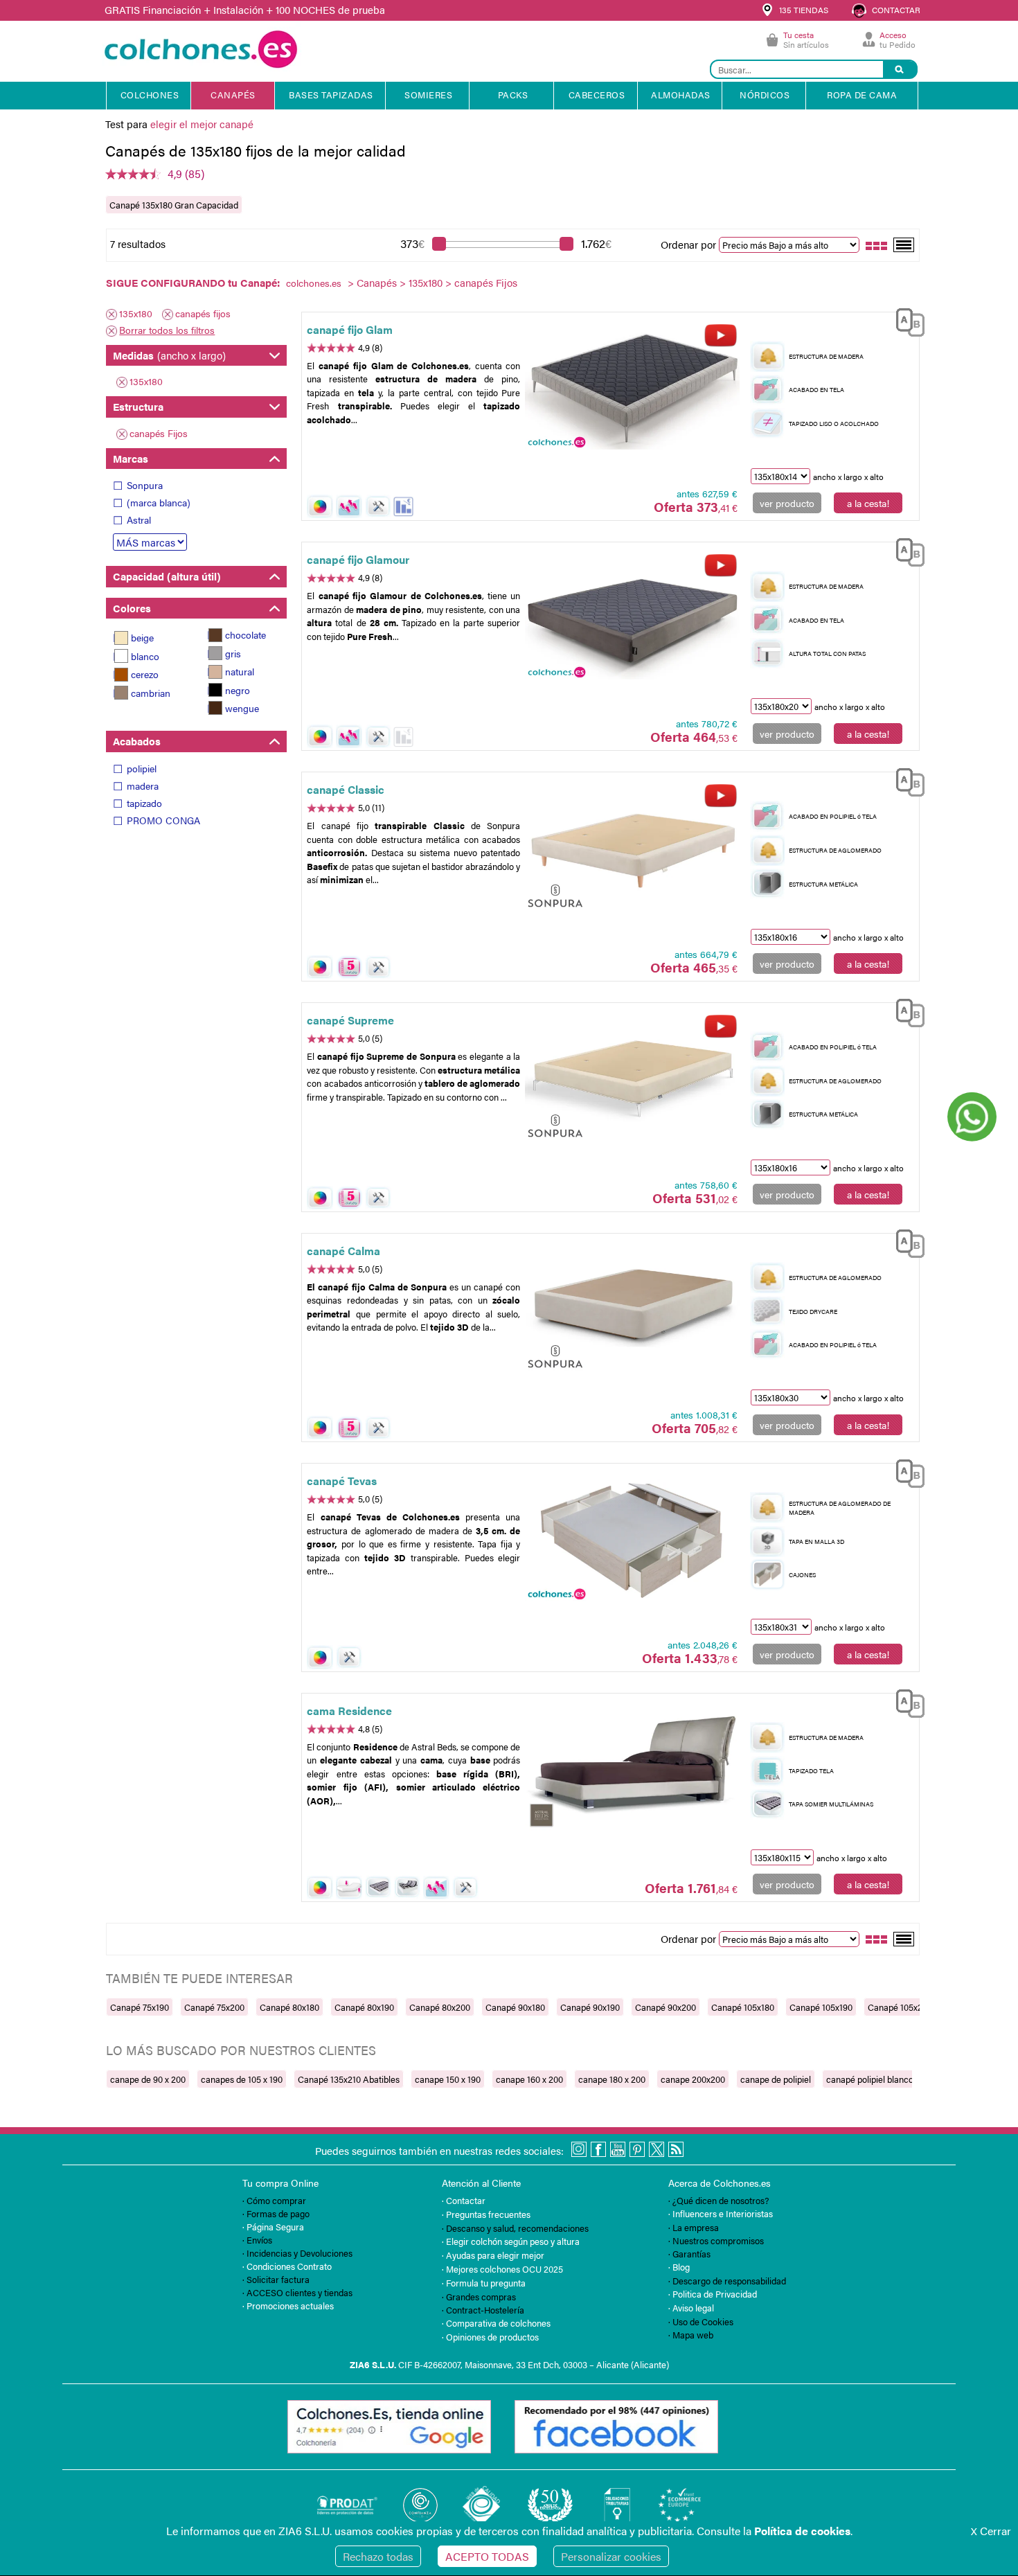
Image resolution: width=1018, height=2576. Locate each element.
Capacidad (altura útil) (167, 576)
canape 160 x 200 (529, 2079)
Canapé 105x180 (743, 2007)
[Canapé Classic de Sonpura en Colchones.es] (632, 849)
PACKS (513, 95)
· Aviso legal (691, 2308)
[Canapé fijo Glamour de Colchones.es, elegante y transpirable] (632, 619)
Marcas (131, 458)
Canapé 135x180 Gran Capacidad (174, 205)
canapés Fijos (159, 433)
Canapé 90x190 (590, 2007)
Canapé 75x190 (140, 2007)
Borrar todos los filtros (167, 330)
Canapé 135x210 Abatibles (349, 2079)
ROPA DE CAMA (862, 95)
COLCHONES (150, 95)
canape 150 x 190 (448, 2079)
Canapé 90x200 (666, 2007)
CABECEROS (597, 95)
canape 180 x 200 (612, 2079)
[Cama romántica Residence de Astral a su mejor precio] (632, 1769)
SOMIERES (428, 95)
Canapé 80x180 (289, 2007)
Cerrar (991, 2531)
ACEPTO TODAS (487, 2556)
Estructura (138, 406)
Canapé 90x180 (515, 2007)
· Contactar (464, 2200)
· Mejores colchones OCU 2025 (502, 2269)
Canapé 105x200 (900, 2007)
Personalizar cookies (611, 2556)
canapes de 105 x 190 (242, 2079)
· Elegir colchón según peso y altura (511, 2241)
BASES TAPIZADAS (331, 95)
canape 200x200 (693, 2079)
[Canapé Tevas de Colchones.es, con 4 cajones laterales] (632, 1540)
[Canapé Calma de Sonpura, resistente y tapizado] (632, 1310)
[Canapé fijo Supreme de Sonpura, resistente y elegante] (632, 1079)
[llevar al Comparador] (904, 320)
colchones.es (314, 283)
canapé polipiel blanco (870, 2079)
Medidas (169, 355)
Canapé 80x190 (364, 2007)
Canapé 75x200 (214, 2007)
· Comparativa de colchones (496, 2323)
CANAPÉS (233, 95)
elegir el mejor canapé (202, 124)
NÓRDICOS (765, 95)
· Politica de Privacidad (713, 2294)
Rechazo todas (378, 2556)
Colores (132, 608)
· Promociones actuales (288, 2306)
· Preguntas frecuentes (486, 2214)
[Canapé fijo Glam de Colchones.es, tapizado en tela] (632, 388)
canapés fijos (203, 313)
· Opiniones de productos (490, 2337)
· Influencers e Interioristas (721, 2213)
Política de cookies (802, 2531)
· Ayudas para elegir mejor (493, 2255)
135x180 (426, 282)
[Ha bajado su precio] (403, 507)
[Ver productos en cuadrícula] (877, 244)
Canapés (377, 282)
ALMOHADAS (681, 95)
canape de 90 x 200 (148, 2079)
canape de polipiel (776, 2079)
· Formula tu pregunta (484, 2283)
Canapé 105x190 (821, 2007)
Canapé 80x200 (440, 2007)
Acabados (137, 741)
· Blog (679, 2267)
